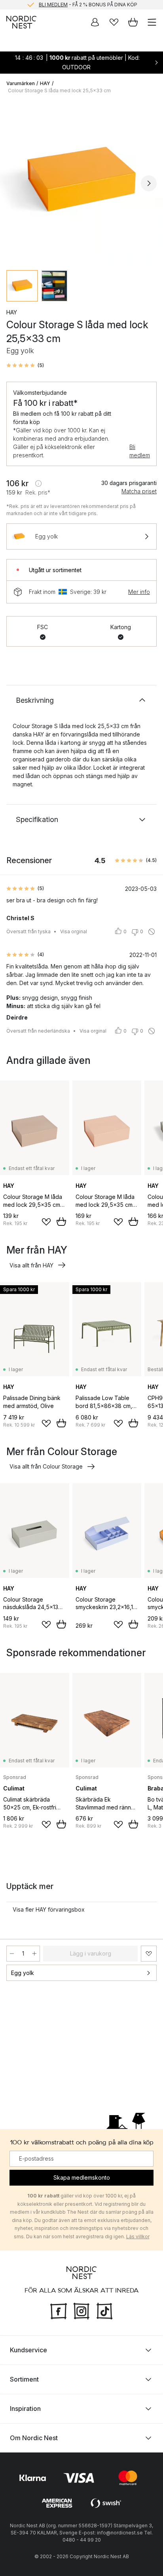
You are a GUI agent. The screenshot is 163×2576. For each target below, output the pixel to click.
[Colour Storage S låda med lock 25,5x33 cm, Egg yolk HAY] (81, 182)
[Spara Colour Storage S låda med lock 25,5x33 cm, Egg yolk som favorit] (149, 1954)
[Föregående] (14, 183)
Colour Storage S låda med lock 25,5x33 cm (59, 90)
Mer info (139, 592)
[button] (25, 365)
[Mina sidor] (95, 22)
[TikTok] (104, 2310)
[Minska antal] (12, 1954)
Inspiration (25, 2409)
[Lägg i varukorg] (61, 1221)
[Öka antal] (34, 1954)
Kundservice (28, 2350)
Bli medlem (140, 451)
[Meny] (152, 22)
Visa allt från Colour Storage (46, 1466)
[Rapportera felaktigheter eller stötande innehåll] (152, 932)
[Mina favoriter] (114, 22)
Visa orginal (74, 931)
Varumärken (21, 83)
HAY (45, 83)
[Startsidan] (21, 22)
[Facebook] (59, 2310)
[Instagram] (81, 2310)
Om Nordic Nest (34, 2438)
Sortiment (24, 2379)
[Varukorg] (133, 22)
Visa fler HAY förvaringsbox (49, 1909)
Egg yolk (23, 1973)
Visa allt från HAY (31, 1265)
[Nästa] (149, 183)
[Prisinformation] (38, 483)
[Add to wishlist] (46, 1222)
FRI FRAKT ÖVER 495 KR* (88, 5)
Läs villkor (138, 2236)
